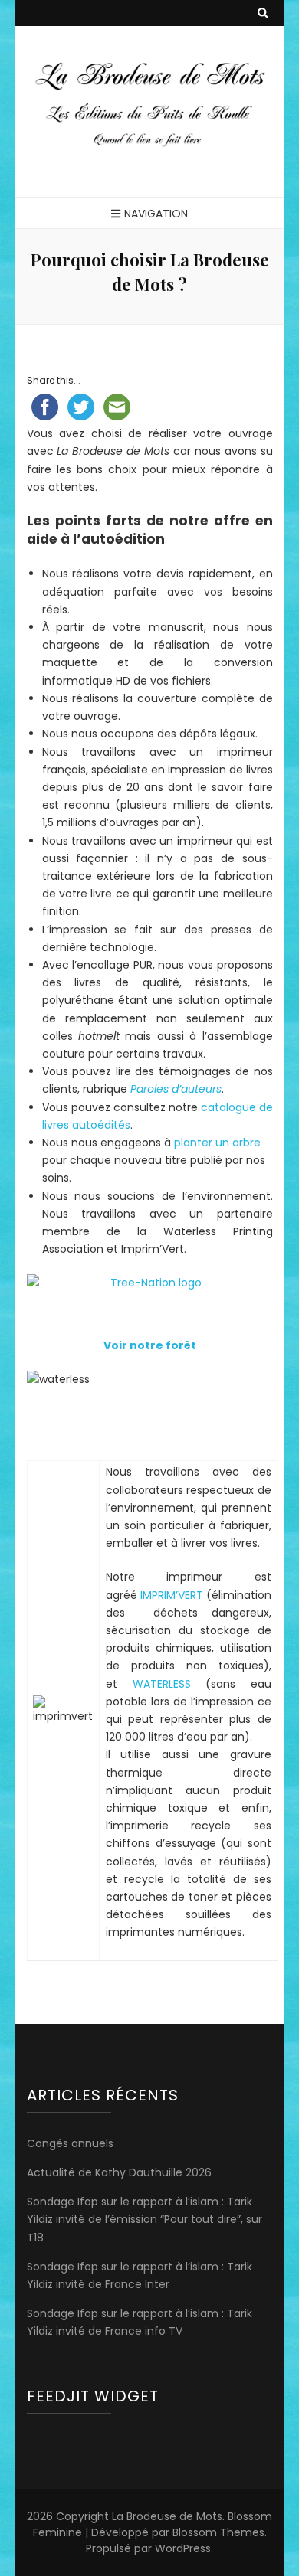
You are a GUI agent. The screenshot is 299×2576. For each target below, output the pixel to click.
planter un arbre (217, 1143)
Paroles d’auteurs (176, 1089)
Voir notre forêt (150, 1345)
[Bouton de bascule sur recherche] (263, 13)
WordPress (183, 2548)
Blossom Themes (219, 2532)
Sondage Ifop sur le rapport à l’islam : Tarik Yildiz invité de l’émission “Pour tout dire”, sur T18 (145, 2219)
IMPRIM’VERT (172, 1595)
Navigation (156, 214)
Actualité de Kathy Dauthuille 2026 (119, 2172)
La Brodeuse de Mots (167, 2516)
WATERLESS (162, 1684)
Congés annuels (70, 2143)
